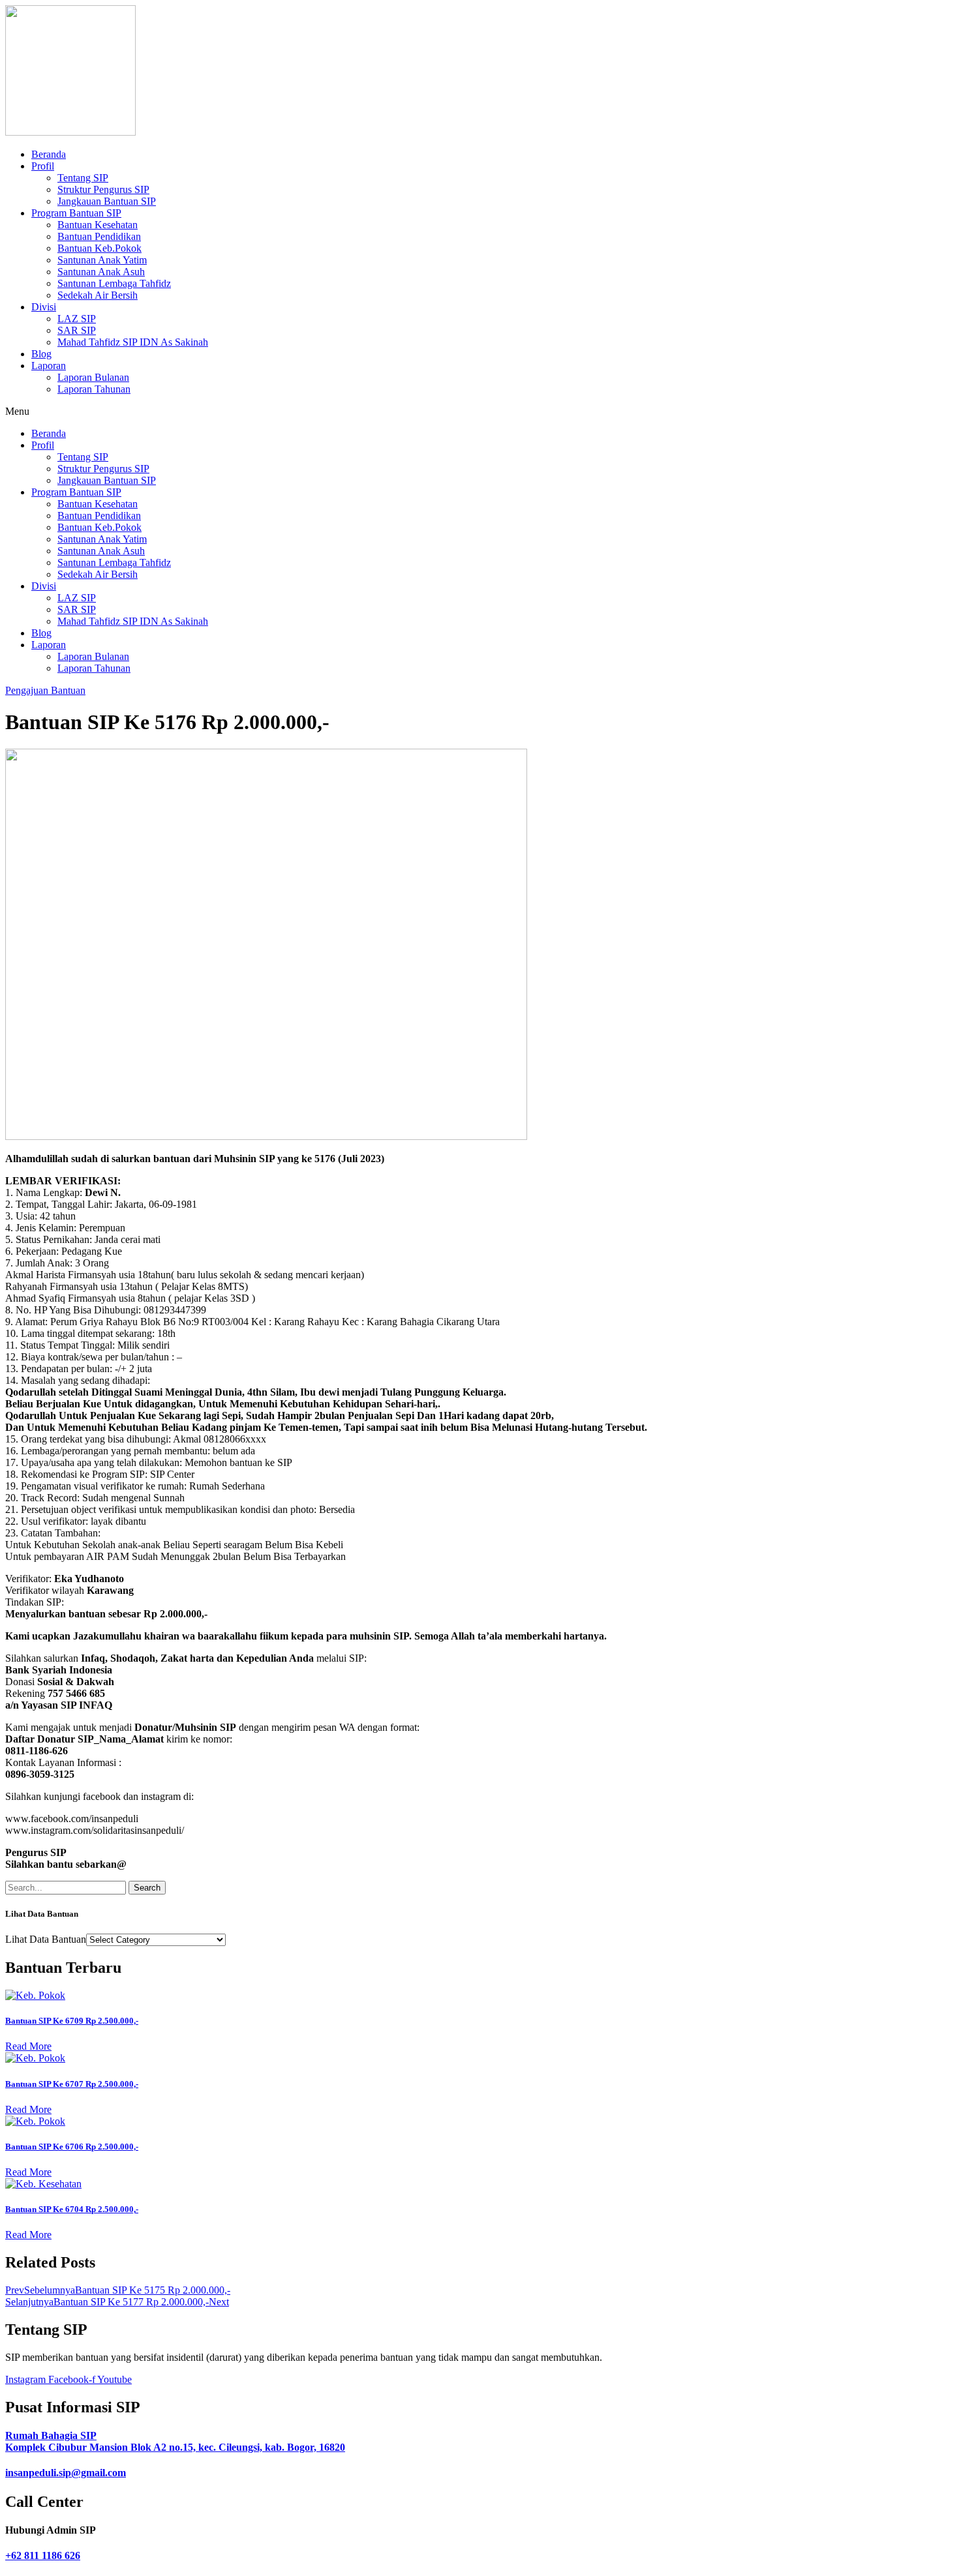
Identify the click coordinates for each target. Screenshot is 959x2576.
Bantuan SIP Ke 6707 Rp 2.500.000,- (72, 2084)
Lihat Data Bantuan (46, 1939)
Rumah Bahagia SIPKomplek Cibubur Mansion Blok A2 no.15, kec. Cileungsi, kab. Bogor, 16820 (175, 2441)
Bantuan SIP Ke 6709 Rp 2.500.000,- (72, 2021)
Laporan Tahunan (94, 389)
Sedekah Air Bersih (98, 295)
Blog (41, 354)
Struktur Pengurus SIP (103, 189)
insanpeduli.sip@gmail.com (66, 2473)
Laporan (49, 366)
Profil (43, 166)
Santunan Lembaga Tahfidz (114, 283)
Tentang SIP (83, 178)
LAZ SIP (77, 319)
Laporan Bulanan (93, 377)
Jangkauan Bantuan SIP (107, 201)
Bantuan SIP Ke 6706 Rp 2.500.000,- (72, 2147)
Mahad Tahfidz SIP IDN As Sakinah (133, 342)
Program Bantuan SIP (76, 213)
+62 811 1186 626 (43, 2555)
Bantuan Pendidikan (99, 236)
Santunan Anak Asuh (101, 272)
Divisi (44, 307)
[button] (479, 412)
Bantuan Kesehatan (98, 225)
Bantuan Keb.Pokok (99, 248)
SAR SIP (77, 330)
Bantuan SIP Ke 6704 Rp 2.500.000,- (72, 2209)
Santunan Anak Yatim (102, 260)
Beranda (49, 154)
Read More (28, 2046)
